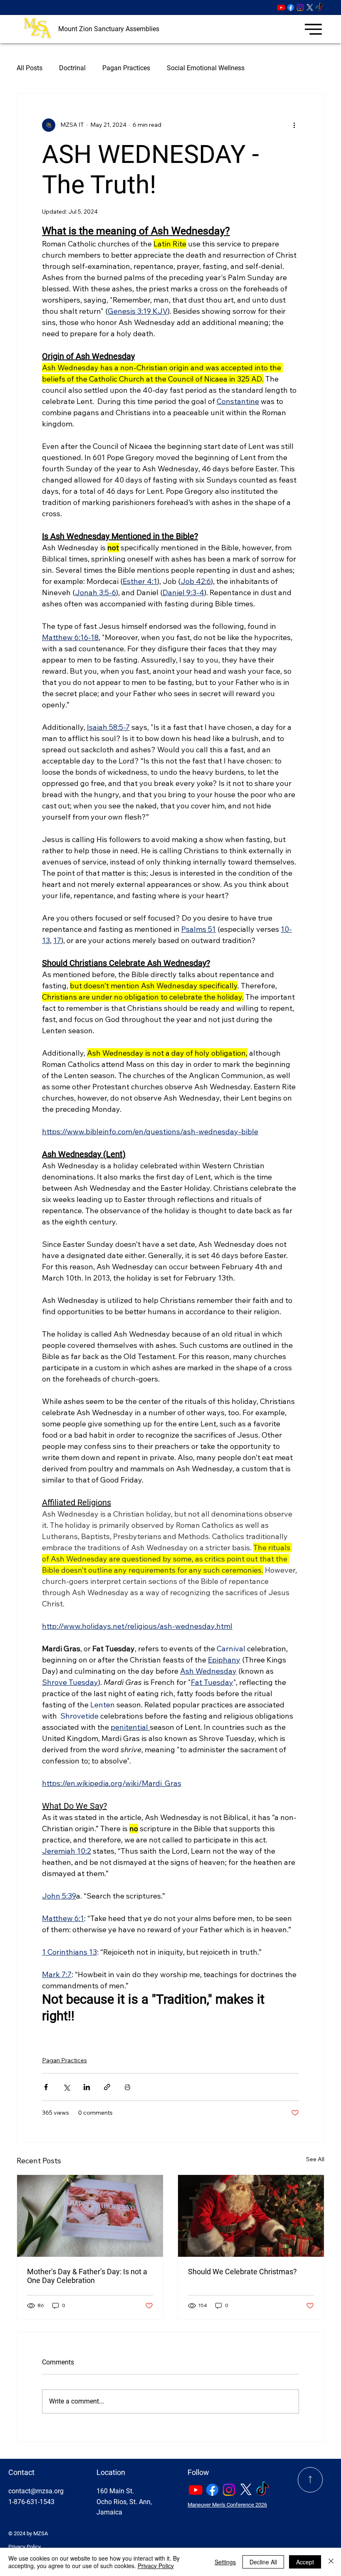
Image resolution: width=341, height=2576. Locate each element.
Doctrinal (72, 68)
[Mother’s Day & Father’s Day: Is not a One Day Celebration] (90, 2216)
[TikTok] (319, 7)
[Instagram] (300, 7)
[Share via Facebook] (46, 2087)
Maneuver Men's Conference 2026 (227, 2505)
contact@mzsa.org (36, 2491)
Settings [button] (225, 2562)
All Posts (30, 68)
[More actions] (294, 125)
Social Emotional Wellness (206, 68)
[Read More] (310, 2480)
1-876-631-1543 (31, 2502)
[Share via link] (107, 2087)
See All (315, 2159)
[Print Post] (127, 2087)
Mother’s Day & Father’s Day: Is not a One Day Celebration (87, 2276)
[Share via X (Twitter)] (66, 2087)
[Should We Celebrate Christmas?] (251, 2216)
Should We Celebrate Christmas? (242, 2272)
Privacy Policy (25, 2547)
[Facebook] (291, 7)
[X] (310, 7)
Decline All (263, 2562)
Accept (305, 2562)
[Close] (331, 2562)
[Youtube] (281, 7)
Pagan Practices (126, 68)
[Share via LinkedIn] (87, 2087)
